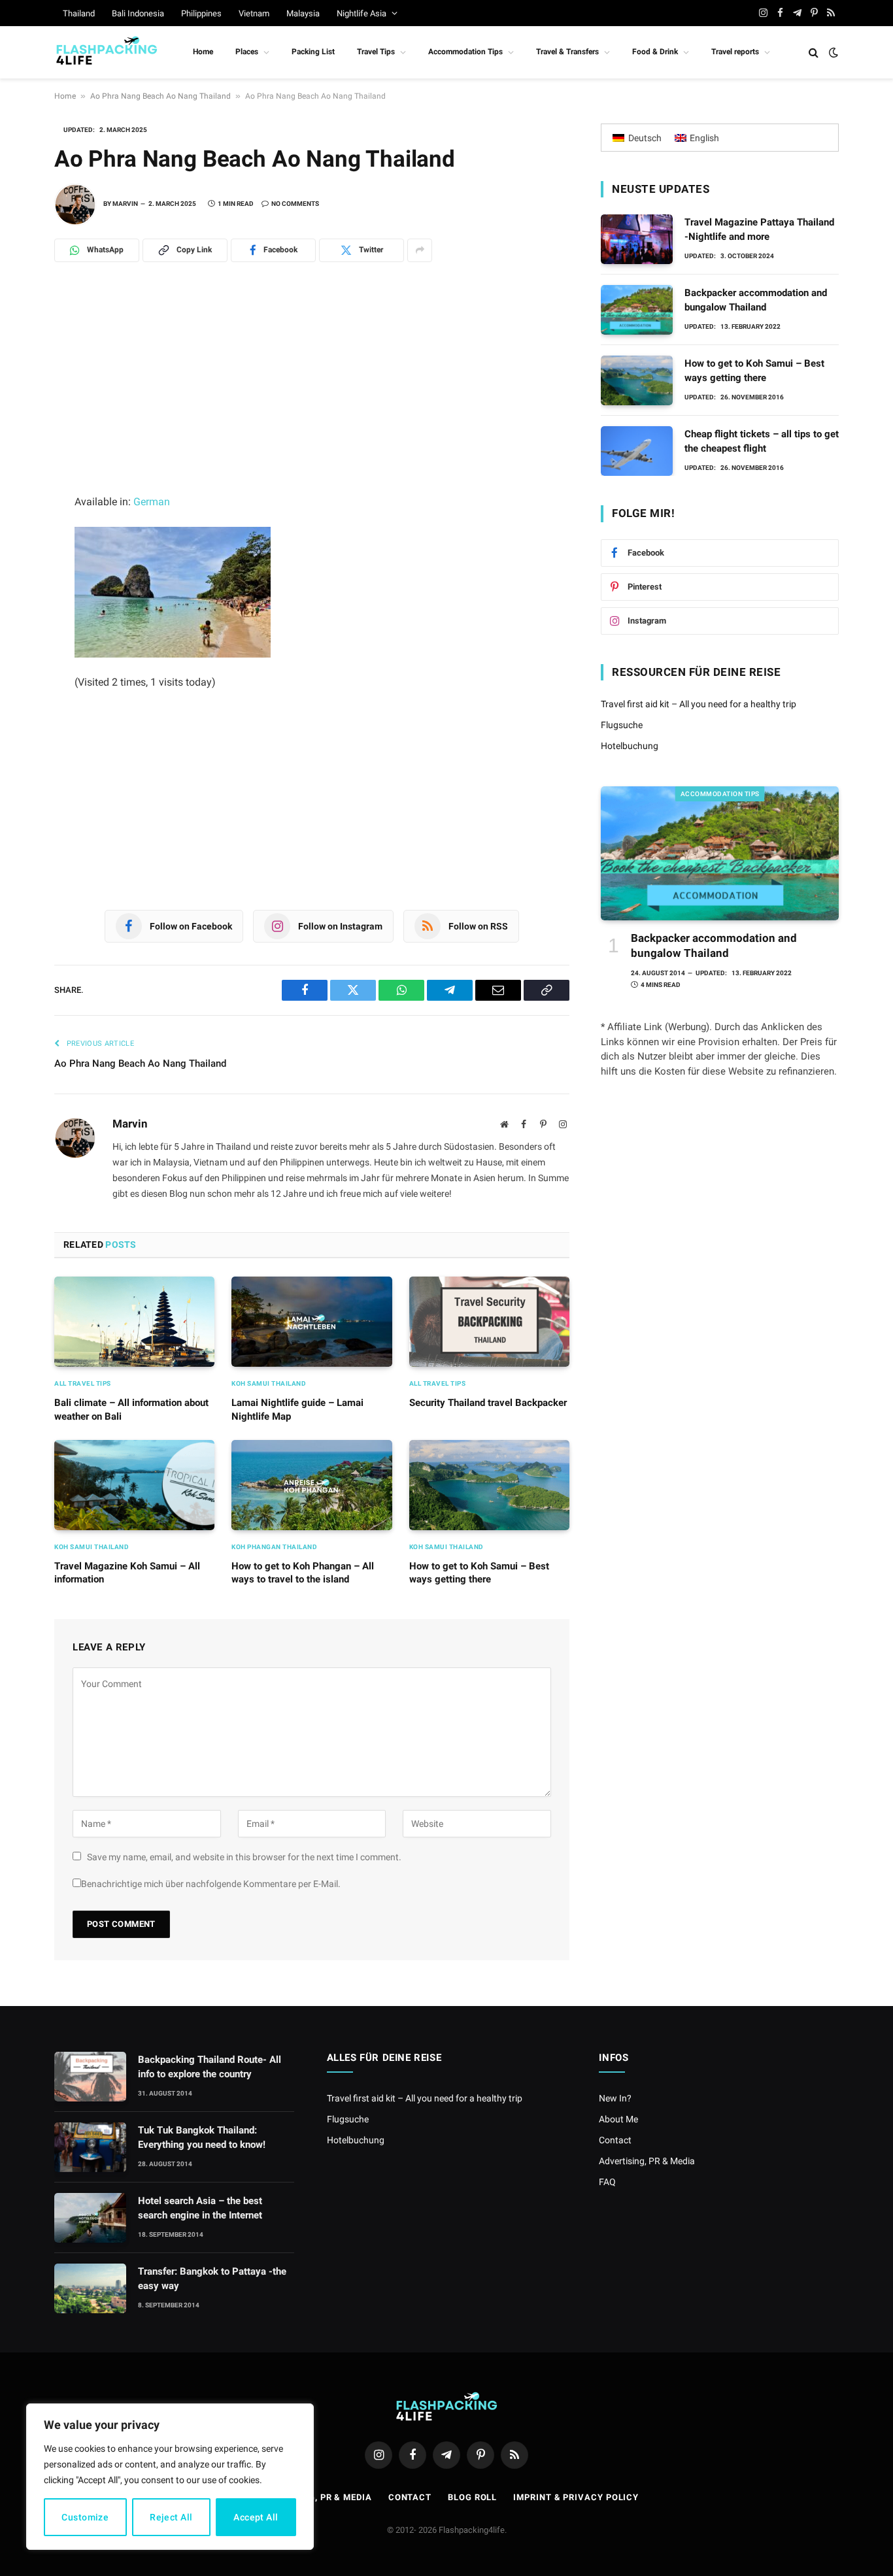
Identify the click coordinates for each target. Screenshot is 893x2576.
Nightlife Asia (362, 13)
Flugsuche (622, 725)
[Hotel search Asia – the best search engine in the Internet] (90, 2218)
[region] (170, 2477)
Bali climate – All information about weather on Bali (131, 1409)
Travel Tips (376, 52)
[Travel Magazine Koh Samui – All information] (134, 1485)
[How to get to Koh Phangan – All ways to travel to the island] (312, 1485)
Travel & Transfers (567, 52)
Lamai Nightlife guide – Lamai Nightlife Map (297, 1409)
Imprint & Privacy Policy (576, 2497)
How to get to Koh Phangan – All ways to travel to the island (303, 1573)
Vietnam (254, 13)
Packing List (313, 52)
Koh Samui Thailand (269, 1383)
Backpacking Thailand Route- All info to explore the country (210, 2066)
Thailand (79, 13)
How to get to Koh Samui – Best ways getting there (479, 1573)
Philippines (201, 13)
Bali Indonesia (138, 13)
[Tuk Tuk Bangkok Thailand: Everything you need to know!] (90, 2147)
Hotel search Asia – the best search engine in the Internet (200, 2208)
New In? (615, 2098)
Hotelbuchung (630, 746)
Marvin (125, 204)
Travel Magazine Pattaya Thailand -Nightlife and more (759, 229)
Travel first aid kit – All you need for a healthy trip (699, 704)
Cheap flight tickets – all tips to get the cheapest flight (762, 441)
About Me (618, 2119)
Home (203, 52)
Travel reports (735, 52)
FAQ (607, 2182)
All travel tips (83, 1383)
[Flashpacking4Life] (107, 52)
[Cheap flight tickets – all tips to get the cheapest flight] (637, 451)
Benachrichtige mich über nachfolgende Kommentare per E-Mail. (211, 1884)
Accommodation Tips (465, 52)
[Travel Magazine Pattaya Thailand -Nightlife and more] (637, 239)
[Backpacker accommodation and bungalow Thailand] (637, 310)
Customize (85, 2517)
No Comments (295, 204)
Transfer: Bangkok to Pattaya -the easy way (212, 2278)
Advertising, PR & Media (647, 2161)
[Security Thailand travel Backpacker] (489, 1322)
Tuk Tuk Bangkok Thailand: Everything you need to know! (202, 2137)
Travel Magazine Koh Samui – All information (127, 1573)
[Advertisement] (312, 396)
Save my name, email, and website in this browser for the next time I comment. (244, 1857)
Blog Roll (472, 2497)
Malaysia (303, 13)
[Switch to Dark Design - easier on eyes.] (832, 52)
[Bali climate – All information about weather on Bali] (134, 1322)
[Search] (814, 53)
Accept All (256, 2517)
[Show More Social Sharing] (420, 250)
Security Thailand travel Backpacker (488, 1403)
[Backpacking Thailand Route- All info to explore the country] (90, 2077)
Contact (615, 2140)
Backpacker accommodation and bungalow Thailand (756, 300)
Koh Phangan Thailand (274, 1547)
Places (247, 52)
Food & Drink (655, 52)
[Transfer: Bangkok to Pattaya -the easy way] (90, 2288)
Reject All (171, 2517)
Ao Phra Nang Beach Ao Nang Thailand (160, 96)
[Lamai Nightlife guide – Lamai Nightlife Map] (312, 1322)
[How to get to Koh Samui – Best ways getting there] (489, 1485)
